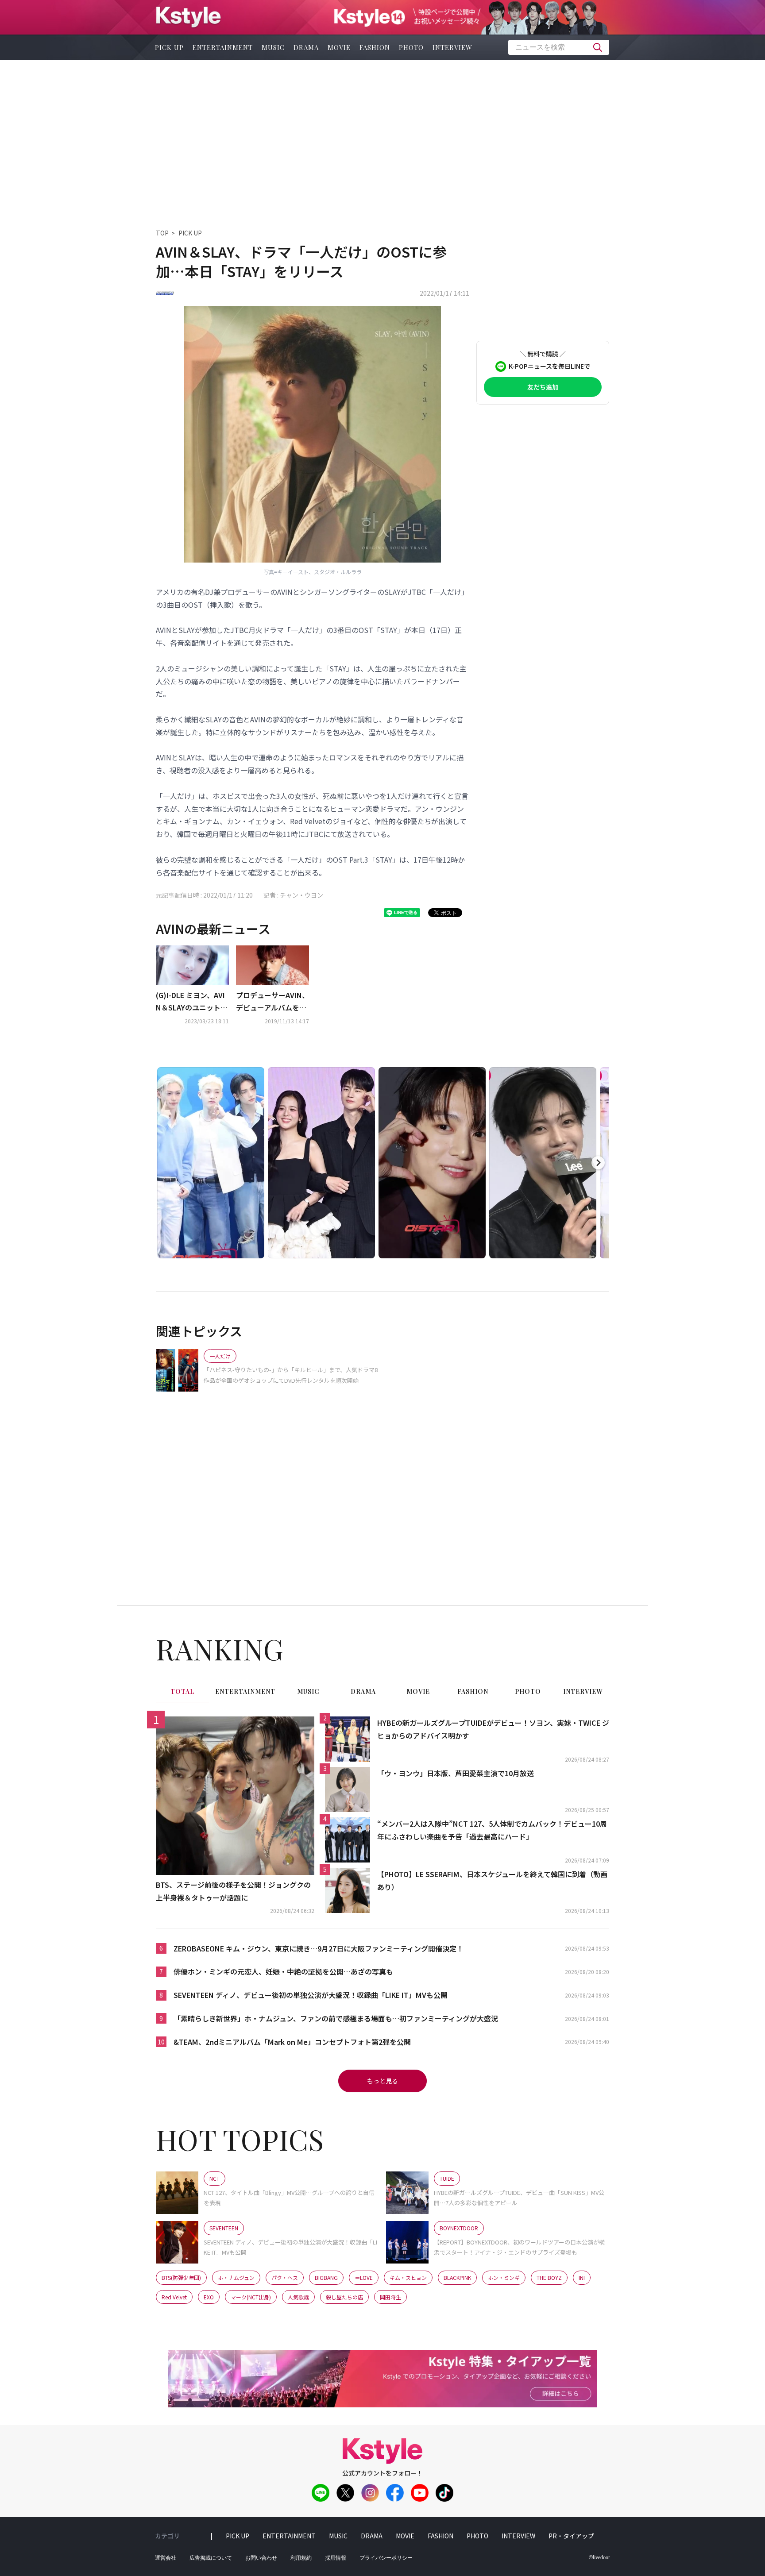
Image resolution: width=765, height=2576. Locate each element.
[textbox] (559, 47)
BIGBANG (326, 2277)
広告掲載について (211, 2558)
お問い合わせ (261, 2558)
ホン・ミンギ (504, 2277)
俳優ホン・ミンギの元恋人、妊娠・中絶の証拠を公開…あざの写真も (283, 1971)
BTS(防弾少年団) (181, 2277)
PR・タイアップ (571, 2536)
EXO (209, 2297)
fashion (375, 47)
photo (411, 47)
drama (306, 47)
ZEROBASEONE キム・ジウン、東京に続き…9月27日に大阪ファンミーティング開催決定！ (319, 1948)
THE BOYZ (549, 2277)
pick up (169, 47)
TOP (162, 233)
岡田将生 (390, 2297)
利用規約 (301, 2558)
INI (582, 2277)
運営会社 (166, 2558)
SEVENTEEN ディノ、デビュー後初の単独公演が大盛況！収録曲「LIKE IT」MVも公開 (311, 1995)
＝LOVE (364, 2277)
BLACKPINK (457, 2277)
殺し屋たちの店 (344, 2297)
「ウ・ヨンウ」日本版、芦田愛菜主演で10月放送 (456, 1773)
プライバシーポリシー (386, 2558)
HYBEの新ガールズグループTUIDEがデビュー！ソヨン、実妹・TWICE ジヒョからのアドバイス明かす (493, 1729)
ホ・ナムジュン (236, 2277)
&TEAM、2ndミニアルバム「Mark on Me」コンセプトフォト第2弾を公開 (292, 2042)
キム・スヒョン (408, 2277)
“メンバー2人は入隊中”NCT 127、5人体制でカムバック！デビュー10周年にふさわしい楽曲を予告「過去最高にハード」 (492, 1830)
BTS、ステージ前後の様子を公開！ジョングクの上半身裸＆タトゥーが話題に (233, 1891)
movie (339, 47)
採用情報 (336, 2558)
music (273, 47)
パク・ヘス (285, 2277)
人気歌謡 (298, 2297)
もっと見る (382, 2081)
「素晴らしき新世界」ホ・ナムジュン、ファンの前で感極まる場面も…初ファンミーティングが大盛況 (336, 2018)
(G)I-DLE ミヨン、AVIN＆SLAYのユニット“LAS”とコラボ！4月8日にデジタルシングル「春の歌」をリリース (192, 1002)
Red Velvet (174, 2297)
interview (452, 47)
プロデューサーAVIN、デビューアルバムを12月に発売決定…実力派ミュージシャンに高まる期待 (272, 1002)
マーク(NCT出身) (251, 2297)
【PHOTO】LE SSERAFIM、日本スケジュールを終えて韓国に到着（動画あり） (492, 1880)
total (182, 1691)
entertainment (223, 47)
